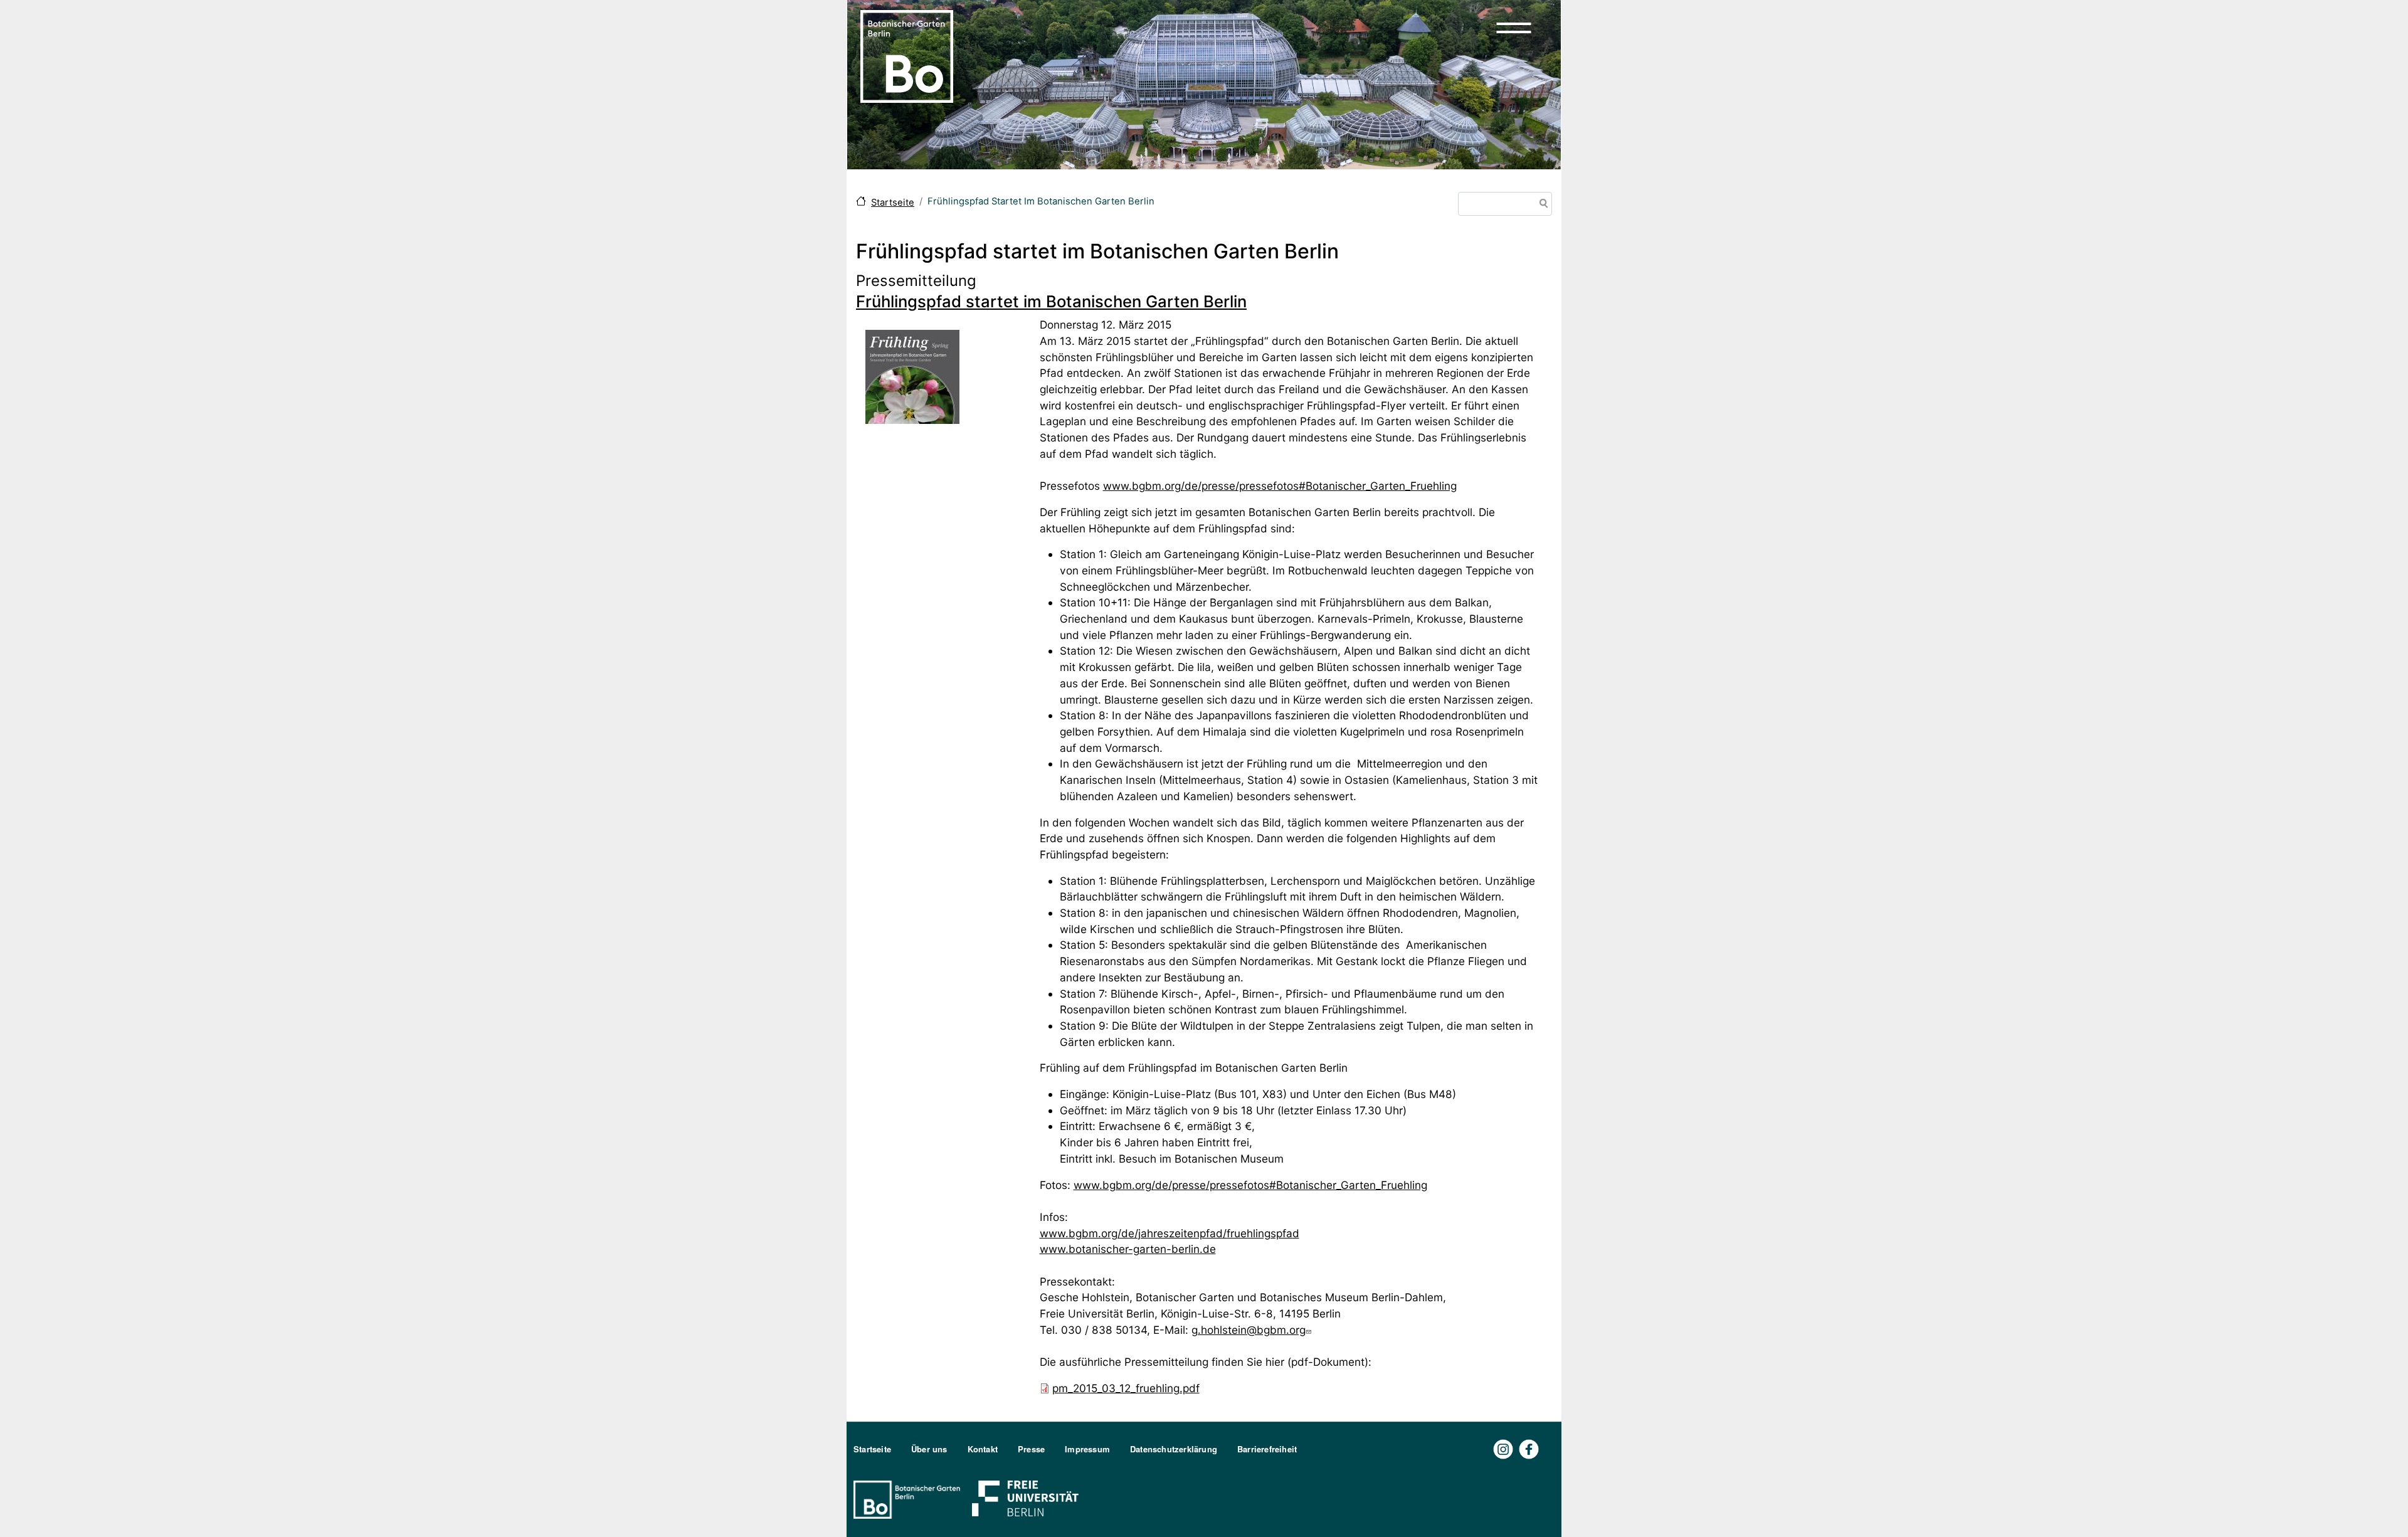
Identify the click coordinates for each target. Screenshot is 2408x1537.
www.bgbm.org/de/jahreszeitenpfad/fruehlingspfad (1170, 1233)
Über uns (929, 1449)
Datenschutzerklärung (1174, 1449)
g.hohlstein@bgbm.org (1249, 1330)
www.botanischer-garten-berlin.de (1128, 1249)
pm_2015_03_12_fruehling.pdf (1126, 1388)
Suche (1541, 205)
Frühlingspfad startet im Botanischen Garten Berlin (1051, 301)
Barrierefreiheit (1267, 1449)
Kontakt (983, 1449)
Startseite (893, 203)
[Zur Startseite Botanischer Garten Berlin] (907, 55)
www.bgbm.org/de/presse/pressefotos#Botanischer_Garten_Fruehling (1280, 486)
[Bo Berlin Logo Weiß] (909, 1498)
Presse (1031, 1449)
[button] (1514, 28)
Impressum (1087, 1449)
